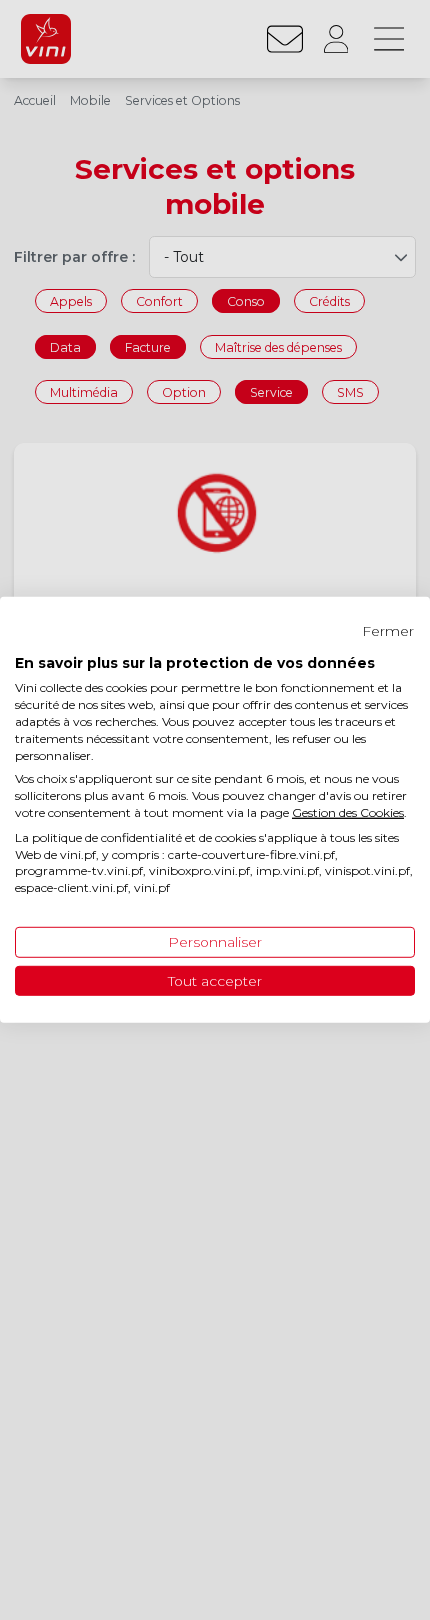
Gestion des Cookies (348, 812)
